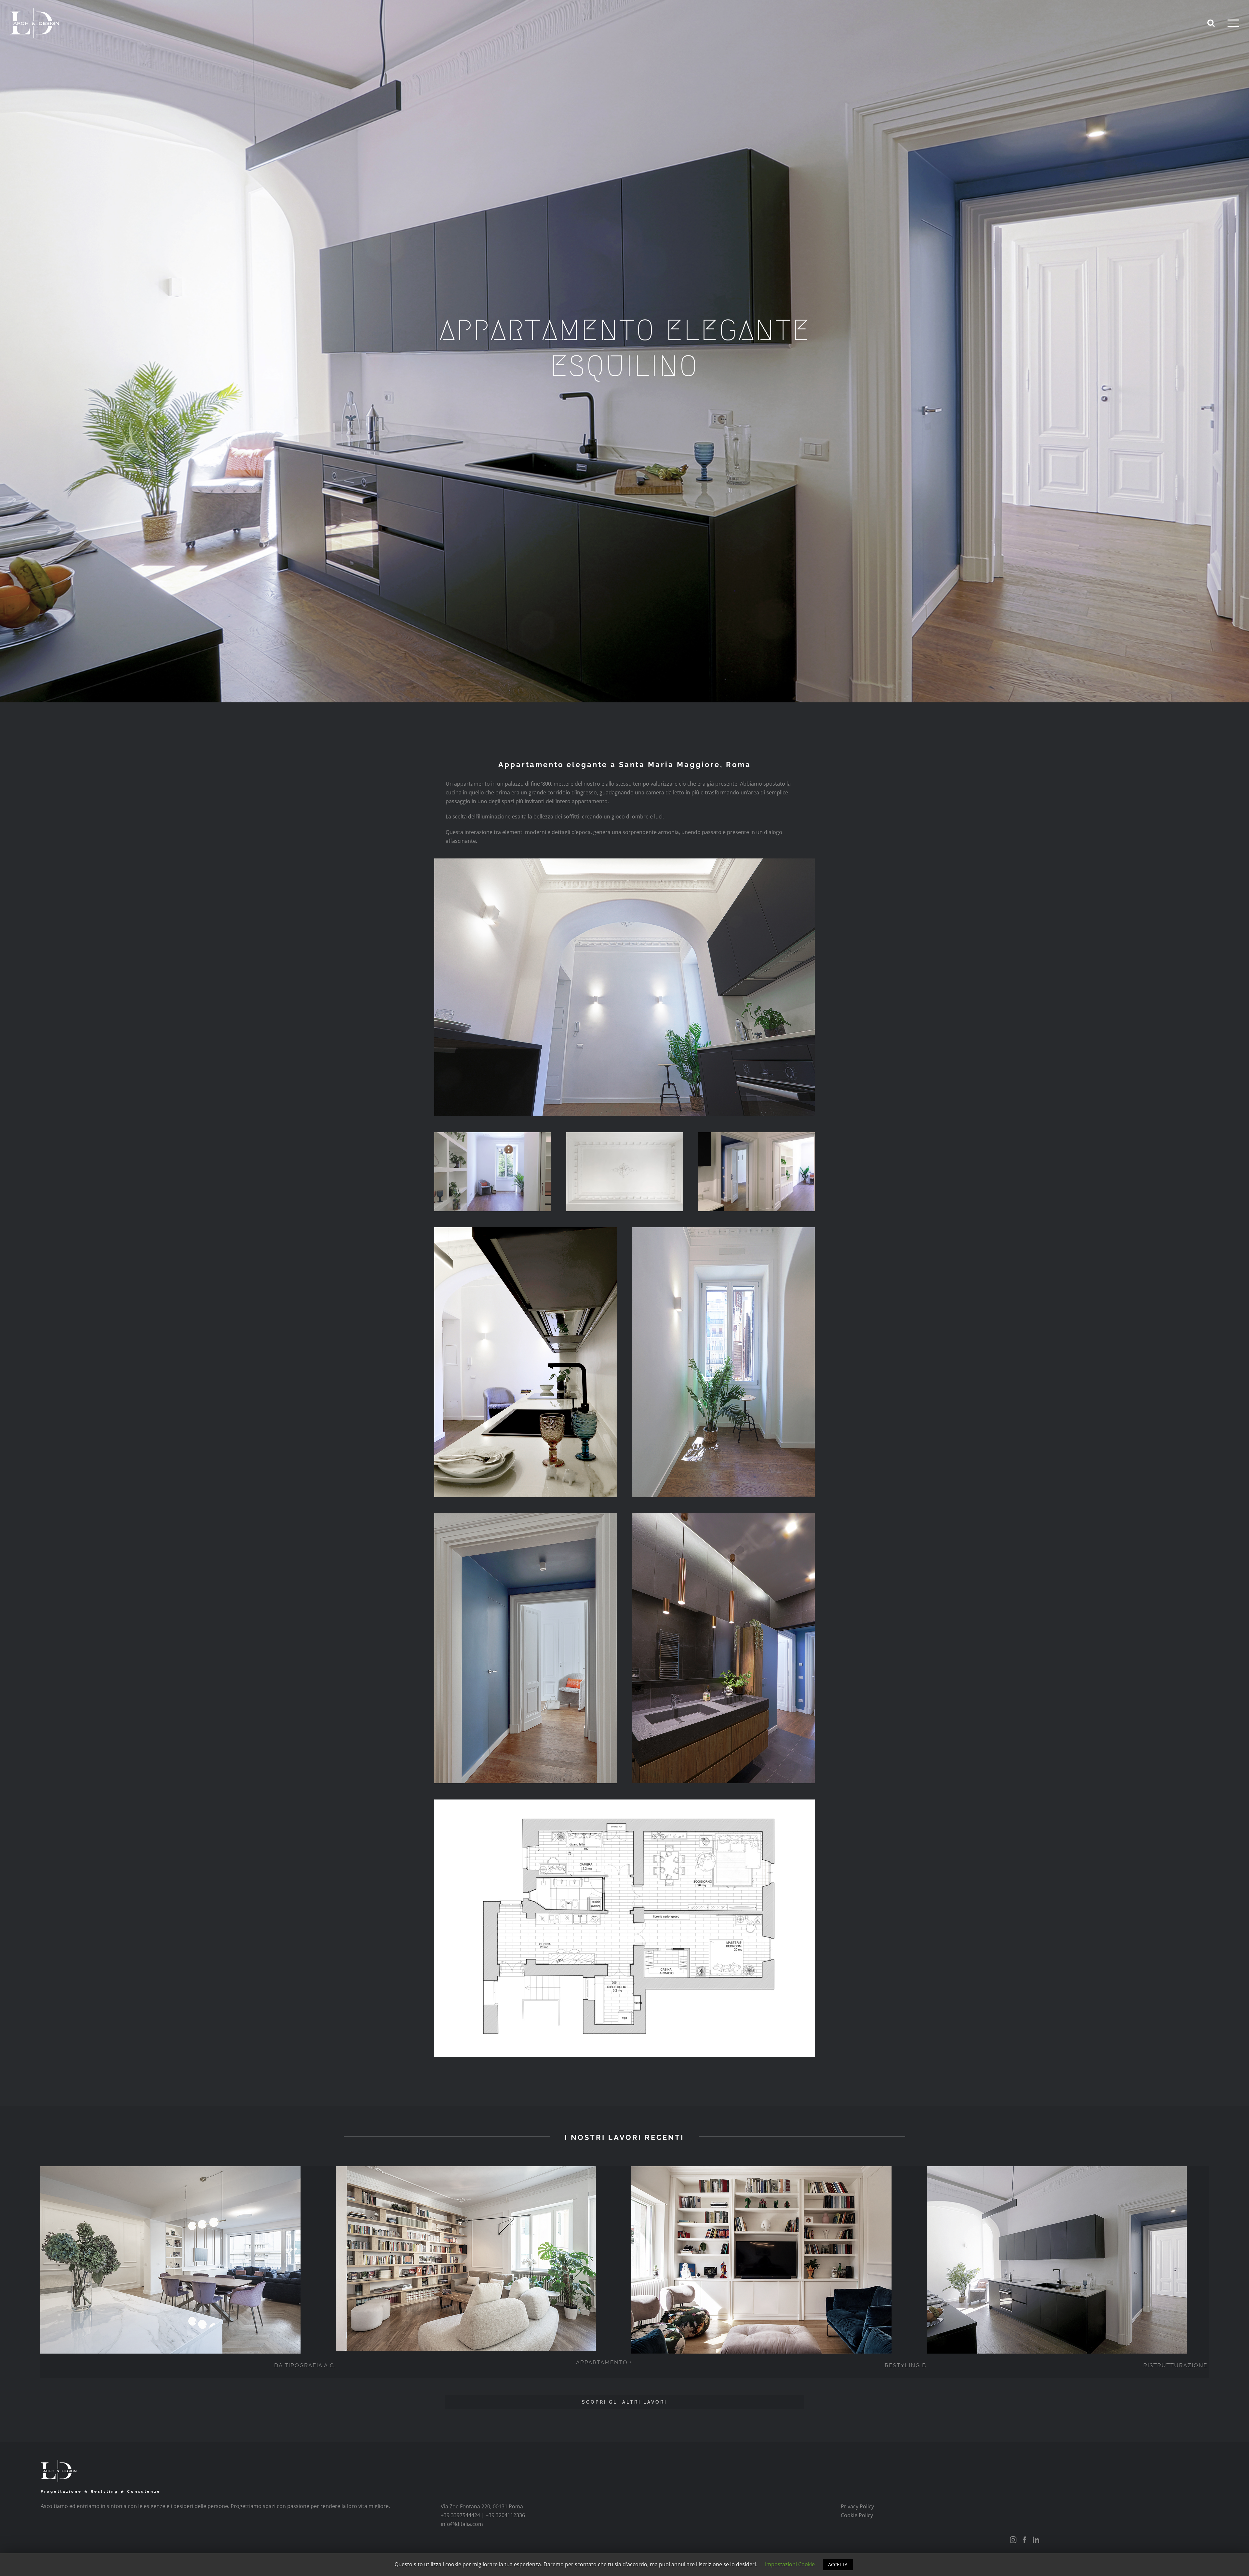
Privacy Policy (857, 2506)
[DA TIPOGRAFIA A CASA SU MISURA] (329, 2260)
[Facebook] (1025, 2540)
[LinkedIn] (1036, 2540)
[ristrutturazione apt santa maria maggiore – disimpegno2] (526, 1518)
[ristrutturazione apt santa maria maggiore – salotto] (756, 1136)
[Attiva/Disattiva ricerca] (1211, 23)
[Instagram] (1013, 2540)
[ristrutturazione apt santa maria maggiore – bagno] (723, 1518)
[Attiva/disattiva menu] (1233, 23)
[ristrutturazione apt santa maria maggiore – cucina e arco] (624, 863)
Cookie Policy (857, 2515)
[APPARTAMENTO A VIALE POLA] (624, 2258)
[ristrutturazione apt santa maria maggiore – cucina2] (526, 1231)
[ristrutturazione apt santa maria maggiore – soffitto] (625, 1136)
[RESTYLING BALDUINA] (920, 2260)
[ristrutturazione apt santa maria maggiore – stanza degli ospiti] (493, 1136)
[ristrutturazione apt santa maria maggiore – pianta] (624, 1804)
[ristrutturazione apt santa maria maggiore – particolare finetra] (723, 1231)
